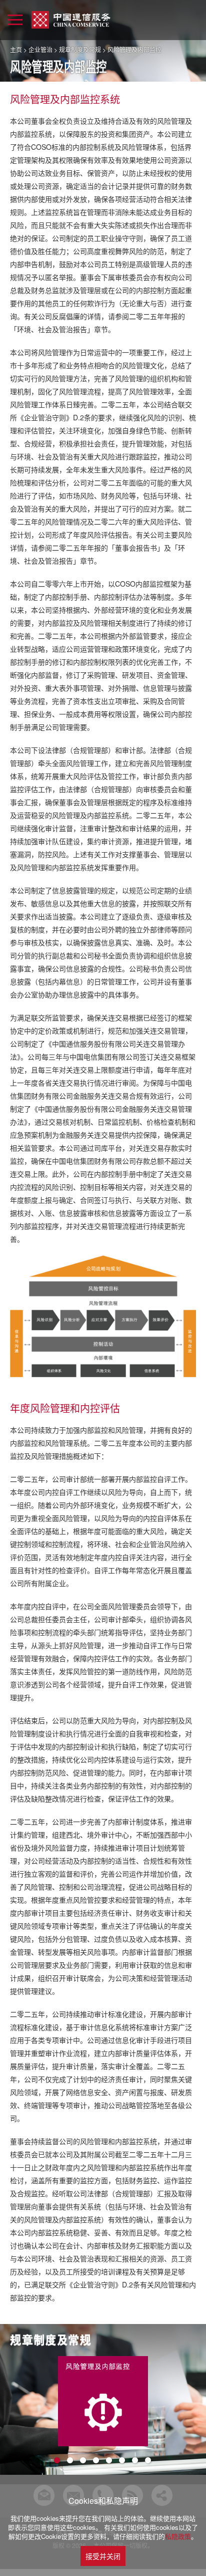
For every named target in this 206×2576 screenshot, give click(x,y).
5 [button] (109, 2461)
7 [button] (135, 2461)
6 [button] (122, 2461)
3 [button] (83, 2461)
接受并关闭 (103, 2556)
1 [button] (57, 2461)
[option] (103, 2401)
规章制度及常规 (80, 49)
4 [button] (96, 2461)
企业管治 (40, 49)
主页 (16, 49)
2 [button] (70, 2461)
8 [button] (148, 2461)
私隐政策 (178, 2536)
